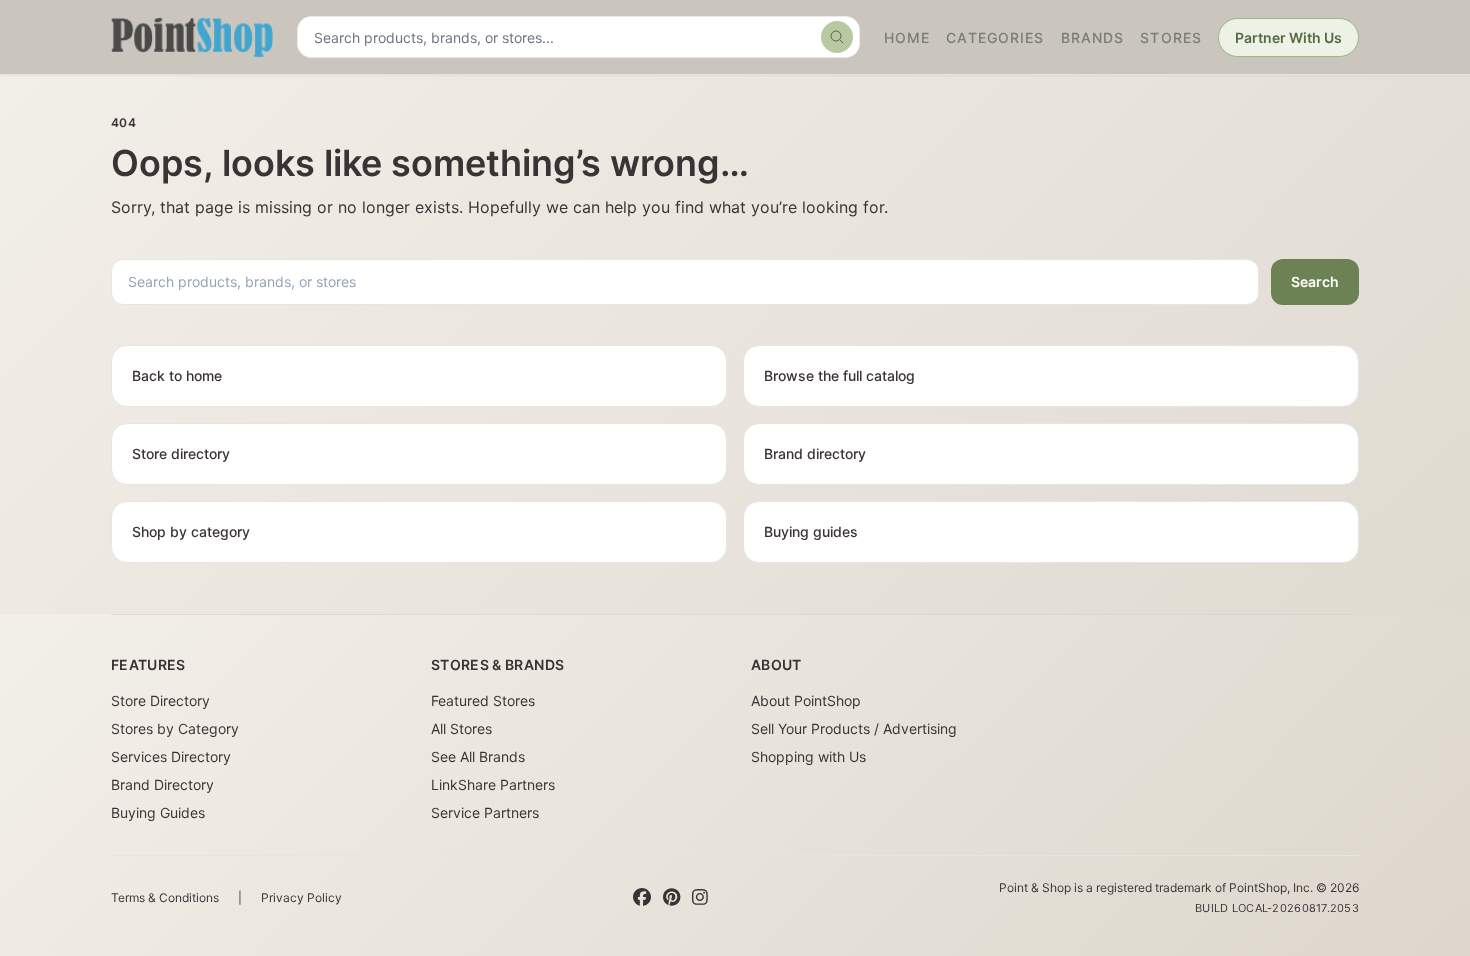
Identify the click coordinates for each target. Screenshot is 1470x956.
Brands (1093, 37)
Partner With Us (1288, 37)
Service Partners (485, 812)
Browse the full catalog (839, 375)
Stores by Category (175, 728)
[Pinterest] (671, 898)
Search (1315, 281)
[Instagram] (700, 898)
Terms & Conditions (165, 897)
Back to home (177, 375)
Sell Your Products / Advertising (854, 728)
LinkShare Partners (493, 784)
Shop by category (191, 531)
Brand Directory (162, 784)
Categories (995, 37)
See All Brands (478, 756)
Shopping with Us (808, 756)
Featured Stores (483, 700)
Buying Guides (158, 812)
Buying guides (811, 531)
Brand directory (815, 453)
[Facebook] (642, 898)
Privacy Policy (301, 897)
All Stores (461, 728)
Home (907, 37)
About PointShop (806, 700)
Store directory (181, 453)
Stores (1171, 37)
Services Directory (171, 756)
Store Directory (160, 700)
